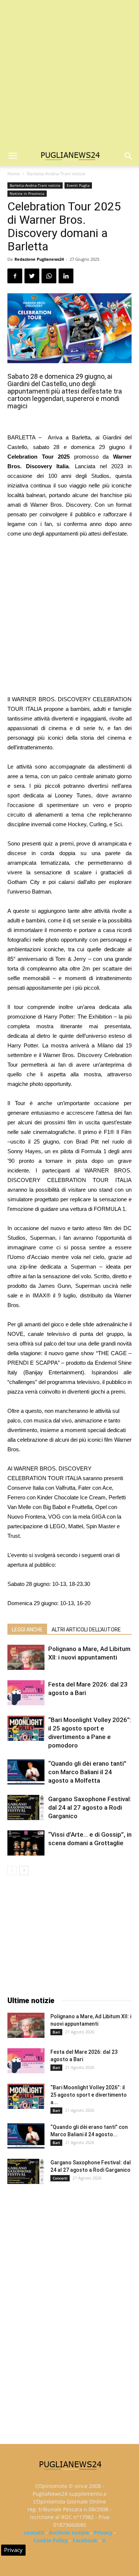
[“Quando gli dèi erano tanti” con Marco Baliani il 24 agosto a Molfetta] (26, 1772)
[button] (129, 156)
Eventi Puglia (78, 185)
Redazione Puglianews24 (39, 259)
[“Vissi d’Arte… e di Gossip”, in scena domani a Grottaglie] (26, 1843)
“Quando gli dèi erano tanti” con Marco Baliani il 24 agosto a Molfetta (87, 1772)
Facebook (85, 2540)
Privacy (103, 2533)
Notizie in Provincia (27, 193)
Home (14, 174)
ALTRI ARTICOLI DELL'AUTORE (86, 1630)
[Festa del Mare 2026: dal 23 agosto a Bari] (26, 1693)
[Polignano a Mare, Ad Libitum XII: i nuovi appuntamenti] (26, 1657)
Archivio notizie (69, 2533)
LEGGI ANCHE (27, 1630)
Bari (56, 2032)
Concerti (60, 2178)
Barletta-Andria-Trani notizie (56, 174)
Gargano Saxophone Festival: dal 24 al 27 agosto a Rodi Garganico (90, 1807)
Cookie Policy (51, 2540)
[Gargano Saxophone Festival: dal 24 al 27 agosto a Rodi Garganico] (26, 1808)
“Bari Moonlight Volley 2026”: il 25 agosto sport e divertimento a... (89, 2095)
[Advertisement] (69, 73)
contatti (34, 2533)
